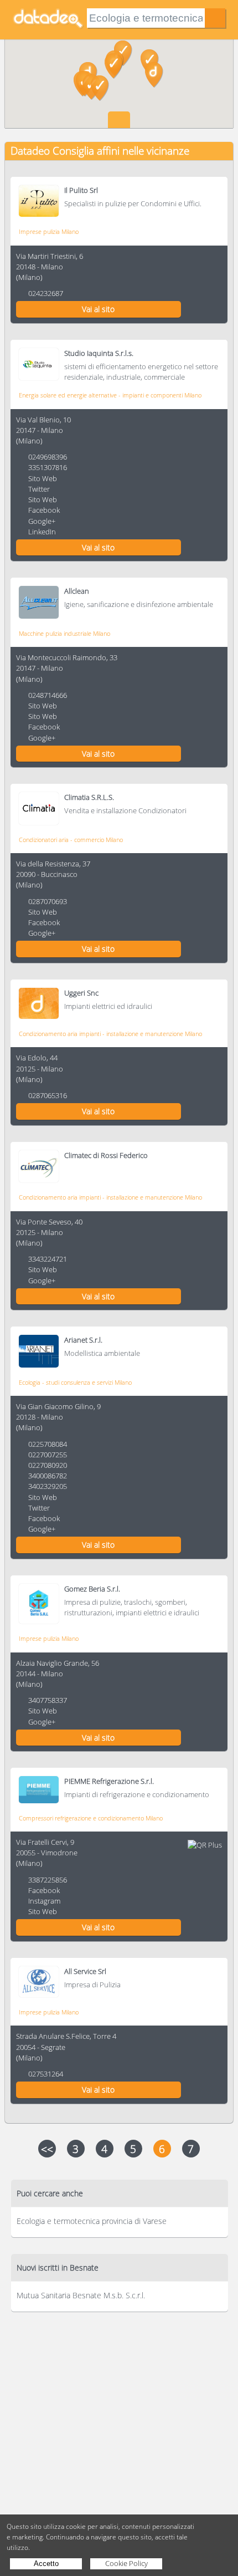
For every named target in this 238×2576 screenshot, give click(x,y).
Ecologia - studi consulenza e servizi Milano (75, 1382)
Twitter (39, 489)
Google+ (42, 521)
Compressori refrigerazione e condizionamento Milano (91, 1818)
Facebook (44, 510)
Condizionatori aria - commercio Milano (71, 840)
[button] (114, 66)
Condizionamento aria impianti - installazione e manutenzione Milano (110, 1034)
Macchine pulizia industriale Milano (64, 633)
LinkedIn (42, 532)
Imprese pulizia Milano (49, 231)
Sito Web (43, 478)
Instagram (44, 1901)
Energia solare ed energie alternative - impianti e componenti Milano (110, 395)
